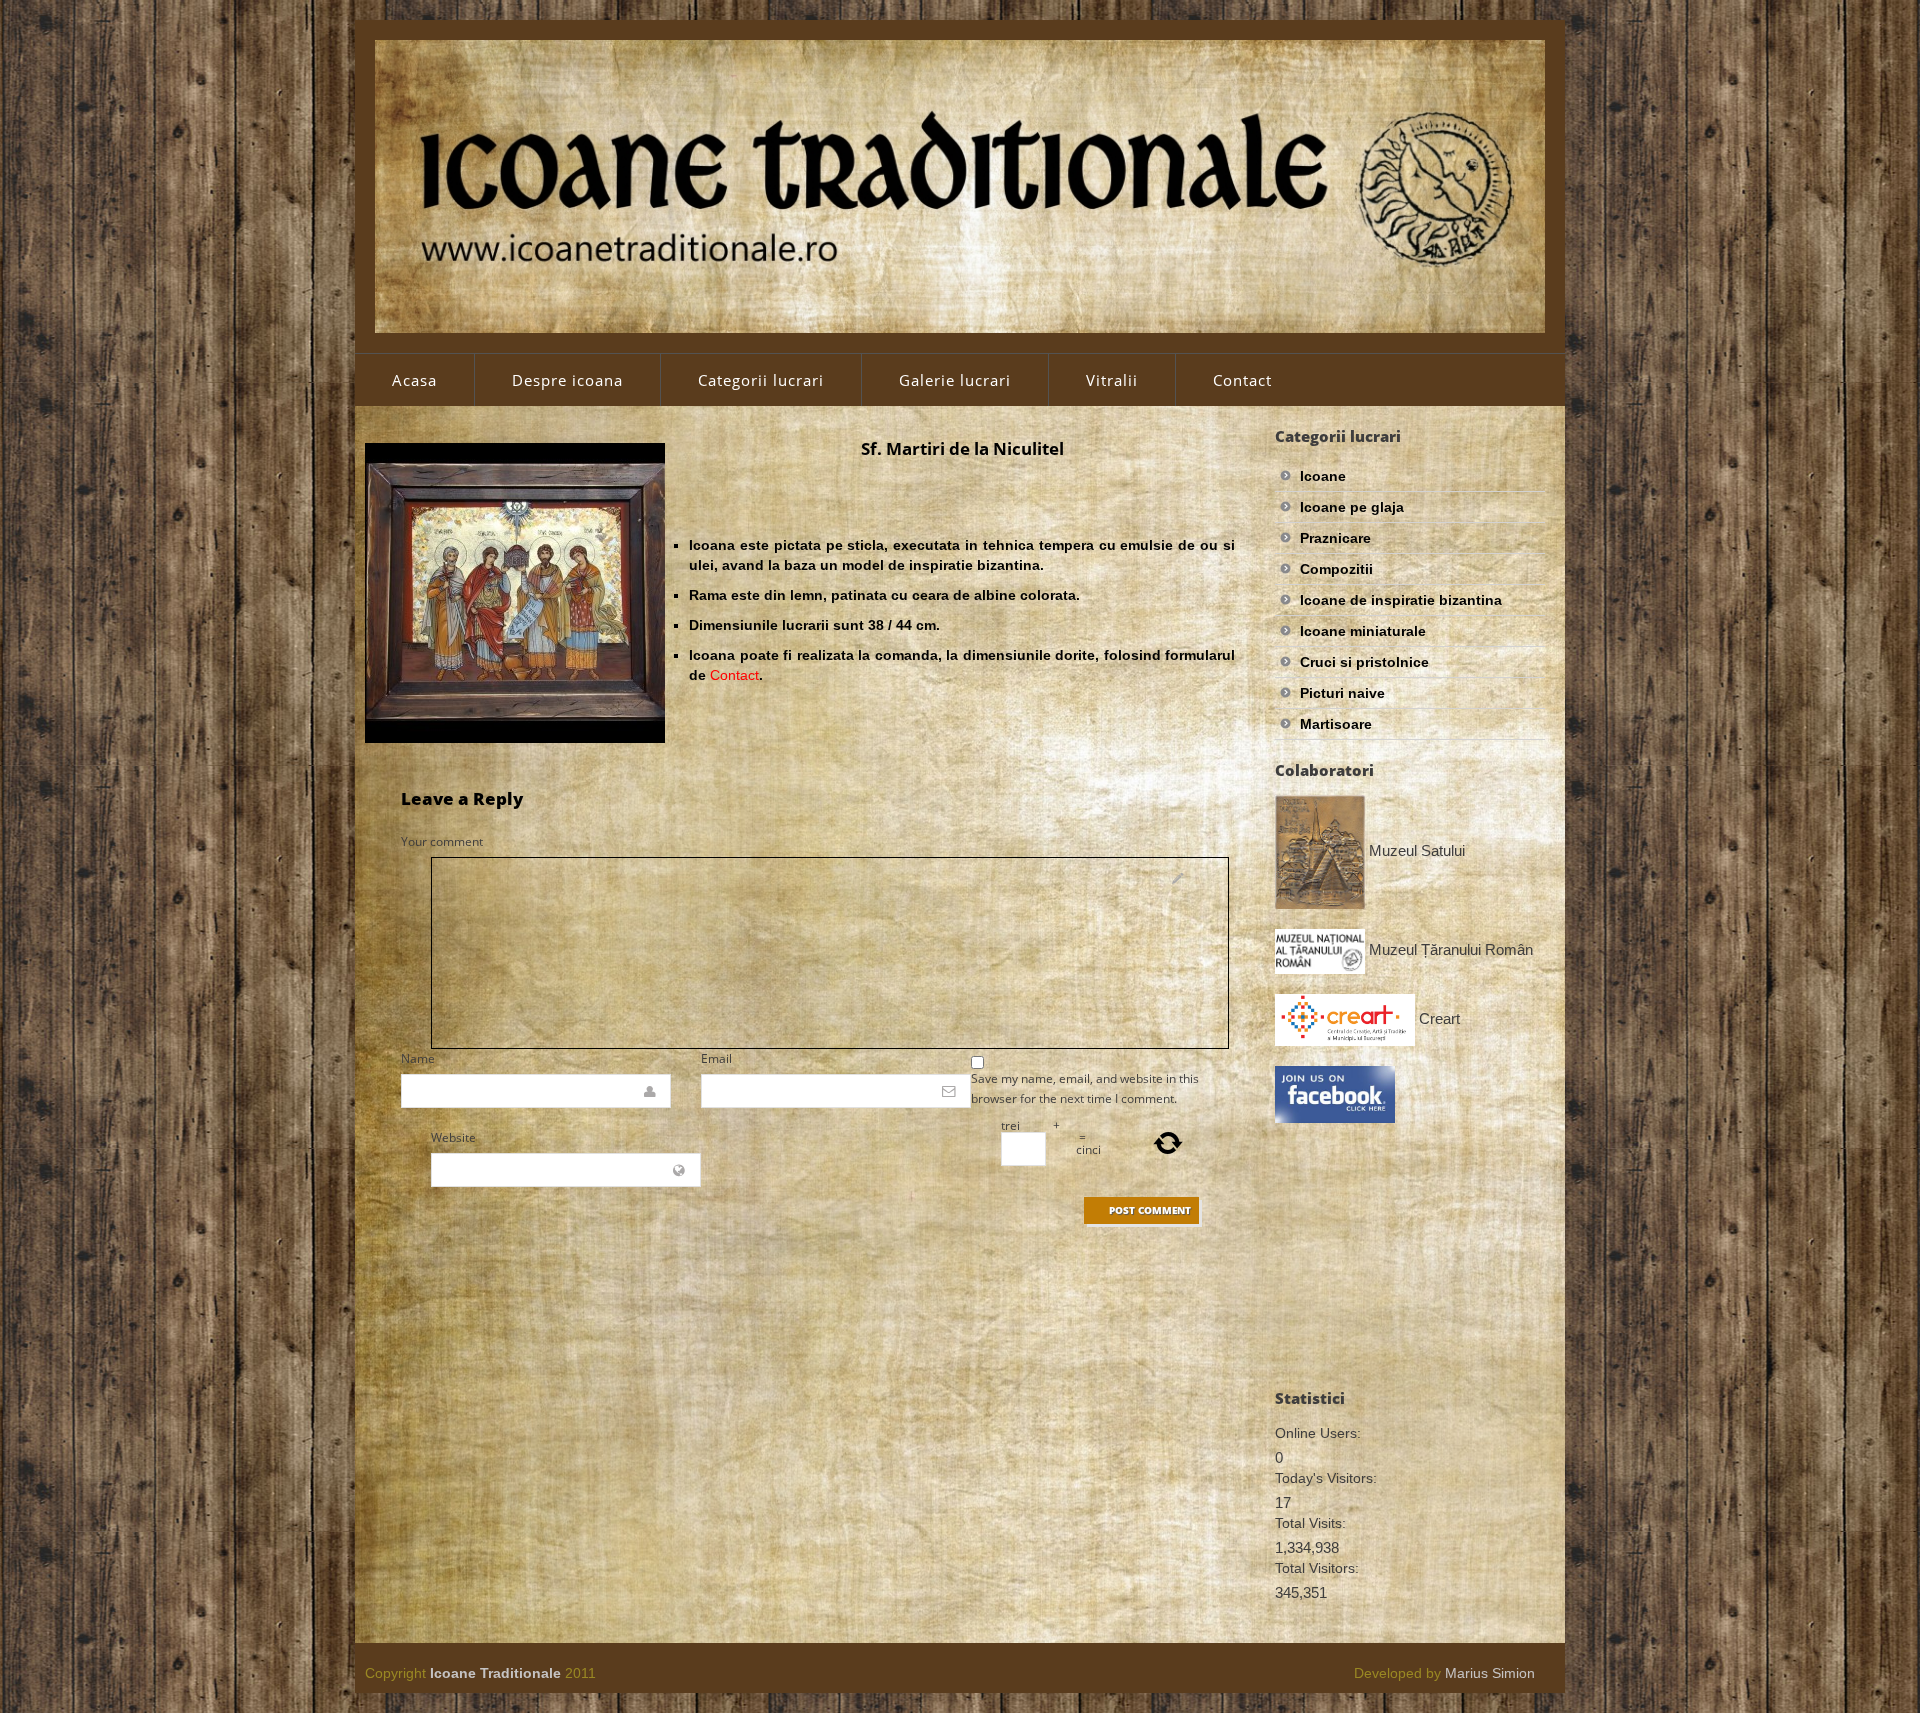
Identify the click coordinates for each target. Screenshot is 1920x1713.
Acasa (414, 380)
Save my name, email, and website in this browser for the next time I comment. (1085, 1088)
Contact (1242, 380)
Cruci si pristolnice (1364, 662)
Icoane (1323, 476)
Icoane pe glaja (1352, 507)
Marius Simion (1490, 1673)
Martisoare (1336, 724)
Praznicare (1335, 538)
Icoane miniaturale (1363, 631)
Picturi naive (1342, 693)
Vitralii (1112, 380)
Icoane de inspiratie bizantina (1401, 600)
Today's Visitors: (1326, 1478)
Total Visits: (1310, 1523)
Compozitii (1336, 569)
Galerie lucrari (955, 380)
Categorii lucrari (761, 380)
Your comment (442, 841)
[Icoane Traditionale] (960, 185)
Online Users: (1318, 1433)
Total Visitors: (1317, 1568)
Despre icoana (567, 380)
